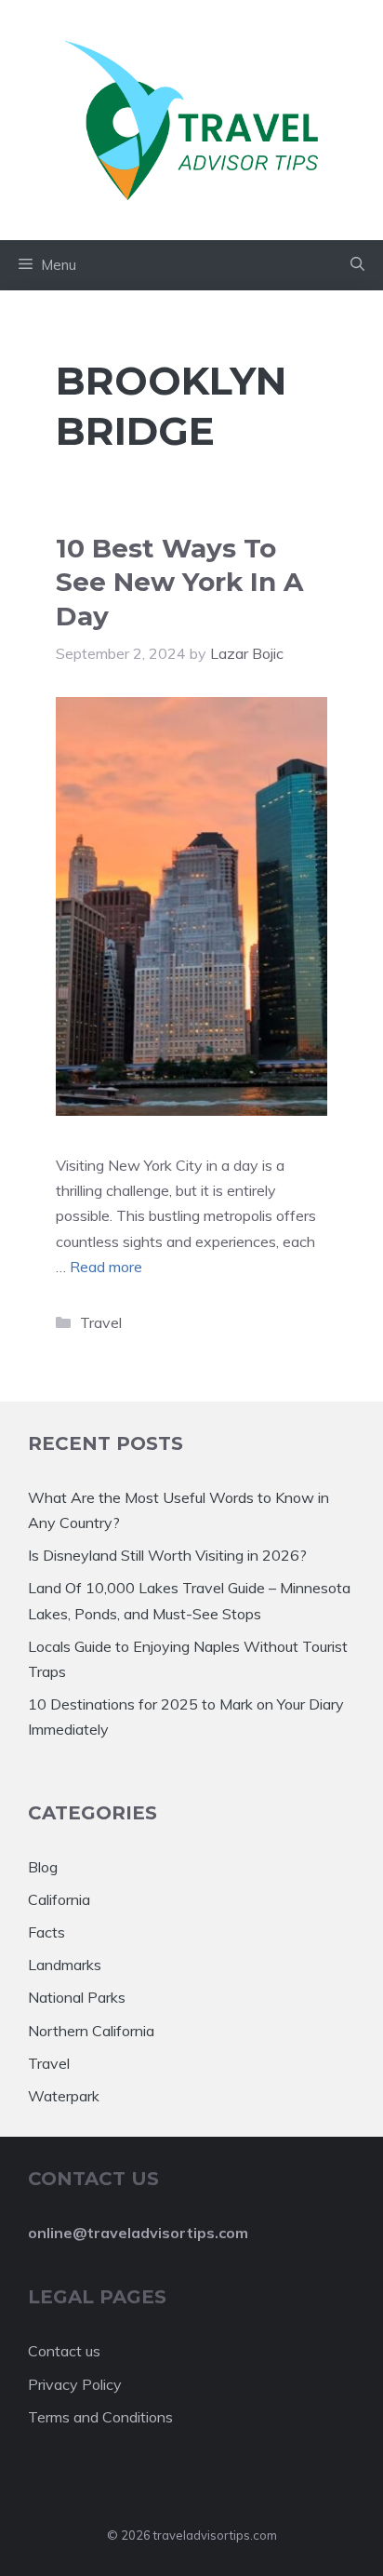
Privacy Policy (75, 2384)
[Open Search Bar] (357, 265)
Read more (106, 1267)
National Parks (77, 1997)
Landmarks (65, 1965)
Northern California (91, 2031)
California (59, 1899)
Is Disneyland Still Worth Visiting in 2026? (167, 1555)
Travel (101, 1322)
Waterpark (64, 2096)
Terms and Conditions (100, 2417)
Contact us (64, 2351)
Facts (46, 1932)
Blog (43, 1867)
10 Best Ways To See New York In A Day (179, 582)
